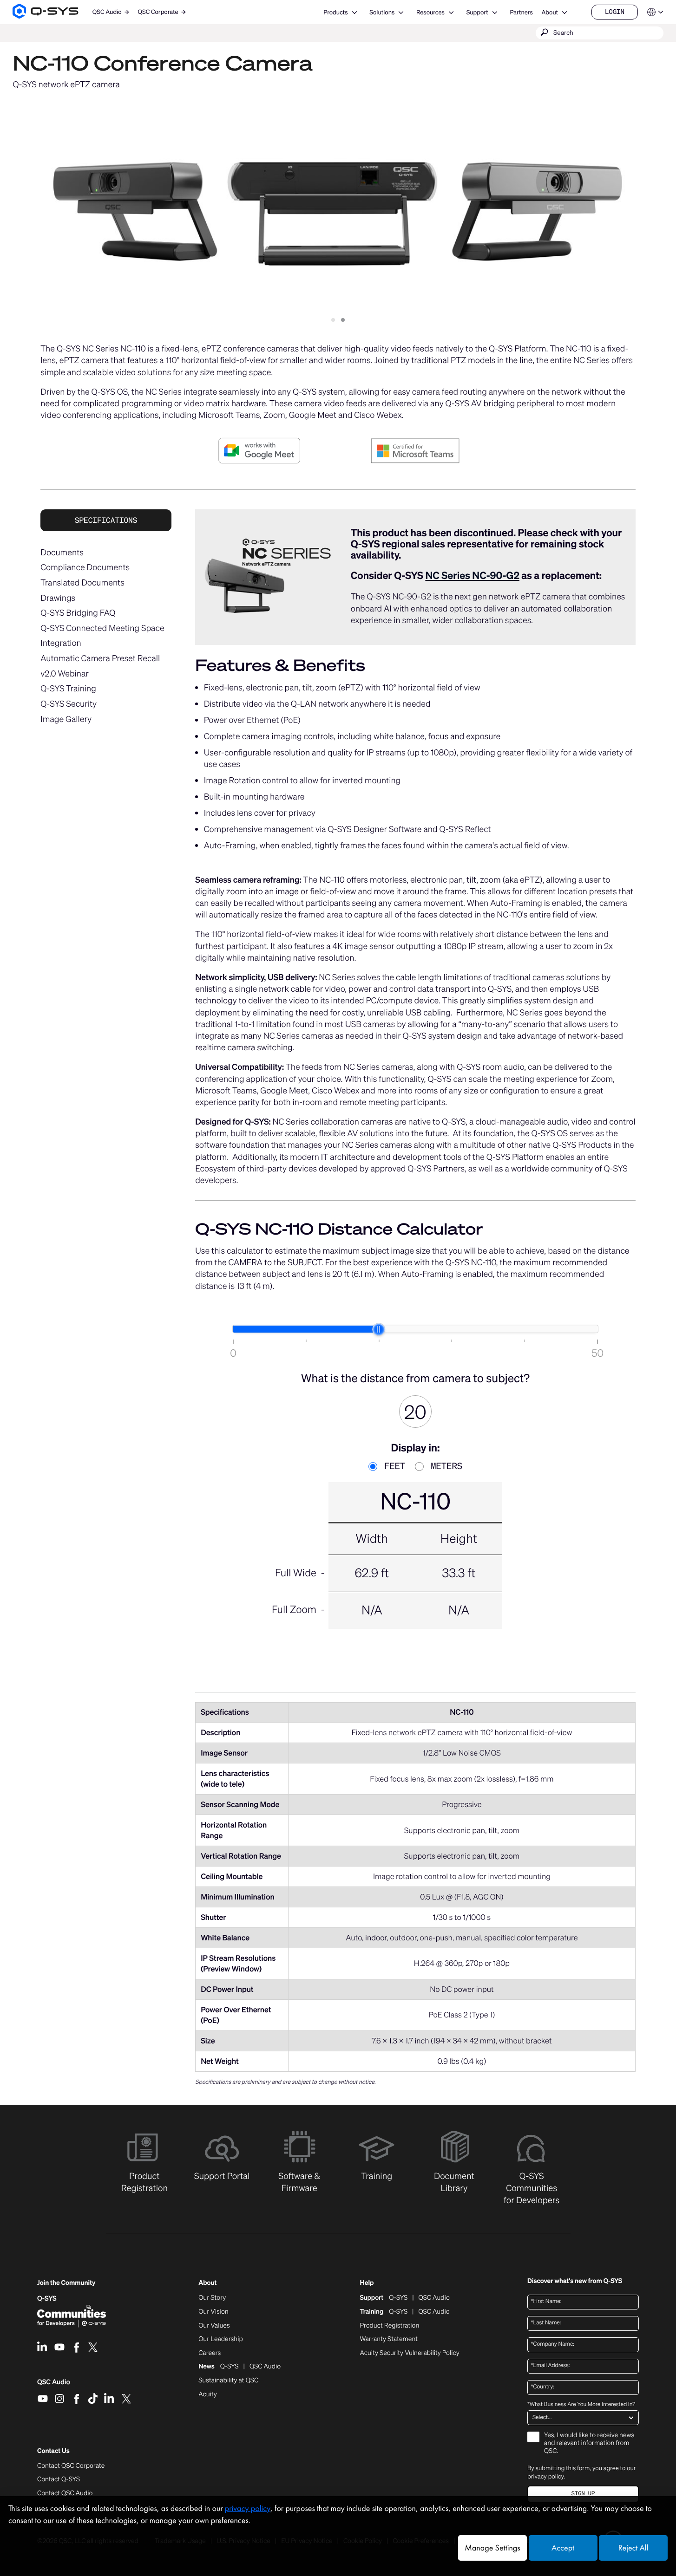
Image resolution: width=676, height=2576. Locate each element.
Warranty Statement (389, 2339)
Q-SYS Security (69, 704)
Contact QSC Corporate (71, 2466)
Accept (563, 2548)
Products (335, 12)
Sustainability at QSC (228, 2381)
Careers (210, 2353)
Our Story (212, 2298)
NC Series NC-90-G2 (472, 576)
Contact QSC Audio (65, 2493)
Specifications (106, 520)
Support (477, 12)
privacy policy (546, 2476)
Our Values (214, 2326)
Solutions (382, 12)
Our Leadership (221, 2339)
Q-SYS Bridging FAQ (78, 613)
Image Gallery (66, 719)
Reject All (633, 2548)
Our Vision (213, 2312)
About (550, 12)
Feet (392, 1467)
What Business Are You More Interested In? (581, 2405)
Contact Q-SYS (59, 2479)
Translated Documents (82, 583)
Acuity (208, 2394)
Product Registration (389, 2326)
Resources (430, 12)
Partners (521, 12)
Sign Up (583, 2494)
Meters (444, 1467)
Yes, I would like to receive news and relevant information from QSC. (589, 2443)
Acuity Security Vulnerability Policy (409, 2353)
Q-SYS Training (68, 689)
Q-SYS (47, 2299)
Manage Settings (492, 2548)
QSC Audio (54, 2385)
